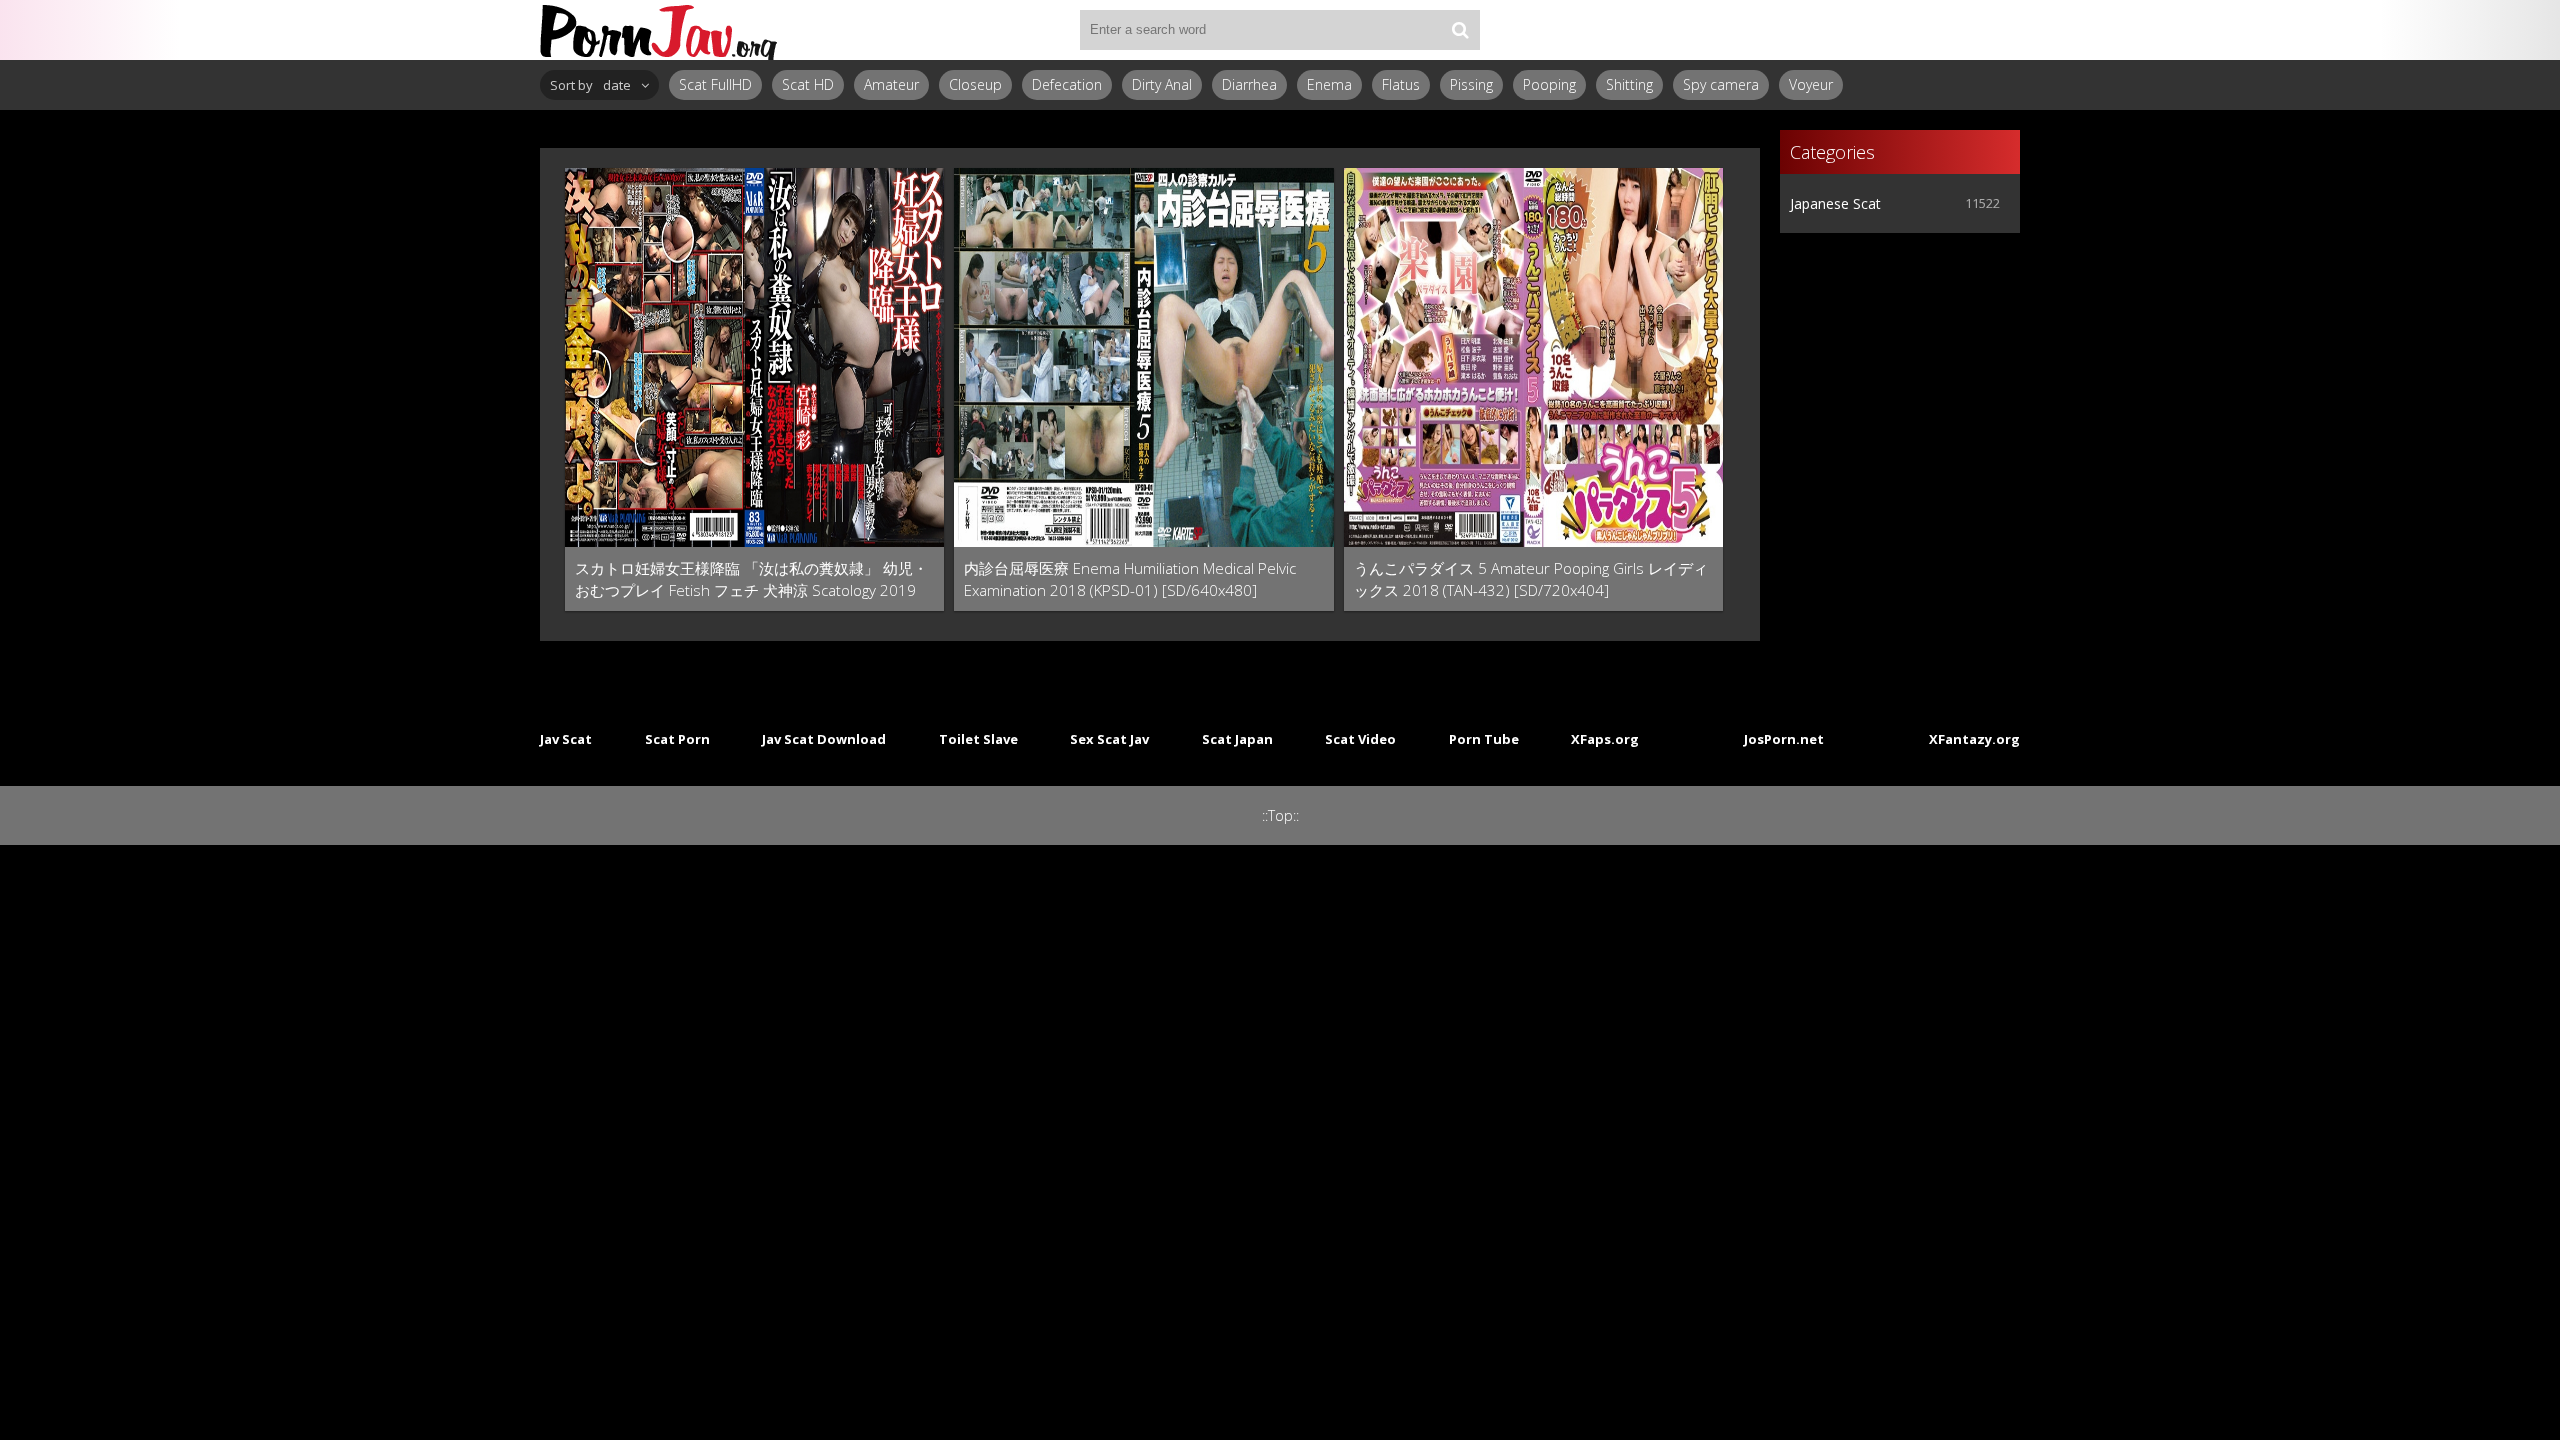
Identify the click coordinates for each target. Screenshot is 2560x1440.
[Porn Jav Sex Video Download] (660, 30)
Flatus (1401, 84)
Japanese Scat (1835, 203)
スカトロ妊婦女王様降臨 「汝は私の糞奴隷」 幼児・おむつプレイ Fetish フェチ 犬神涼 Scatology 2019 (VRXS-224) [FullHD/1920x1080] (751, 579)
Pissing (1471, 84)
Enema (1329, 84)
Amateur (891, 84)
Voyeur (1811, 84)
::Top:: (1280, 815)
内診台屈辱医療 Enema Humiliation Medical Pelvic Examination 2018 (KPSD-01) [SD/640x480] (1130, 579)
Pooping (1549, 84)
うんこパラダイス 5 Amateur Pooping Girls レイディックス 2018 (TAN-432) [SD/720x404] (1531, 579)
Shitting (1629, 84)
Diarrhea (1249, 84)
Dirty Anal (1162, 84)
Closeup (975, 84)
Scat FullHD (715, 84)
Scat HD (808, 84)
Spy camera (1721, 84)
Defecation (1067, 84)
